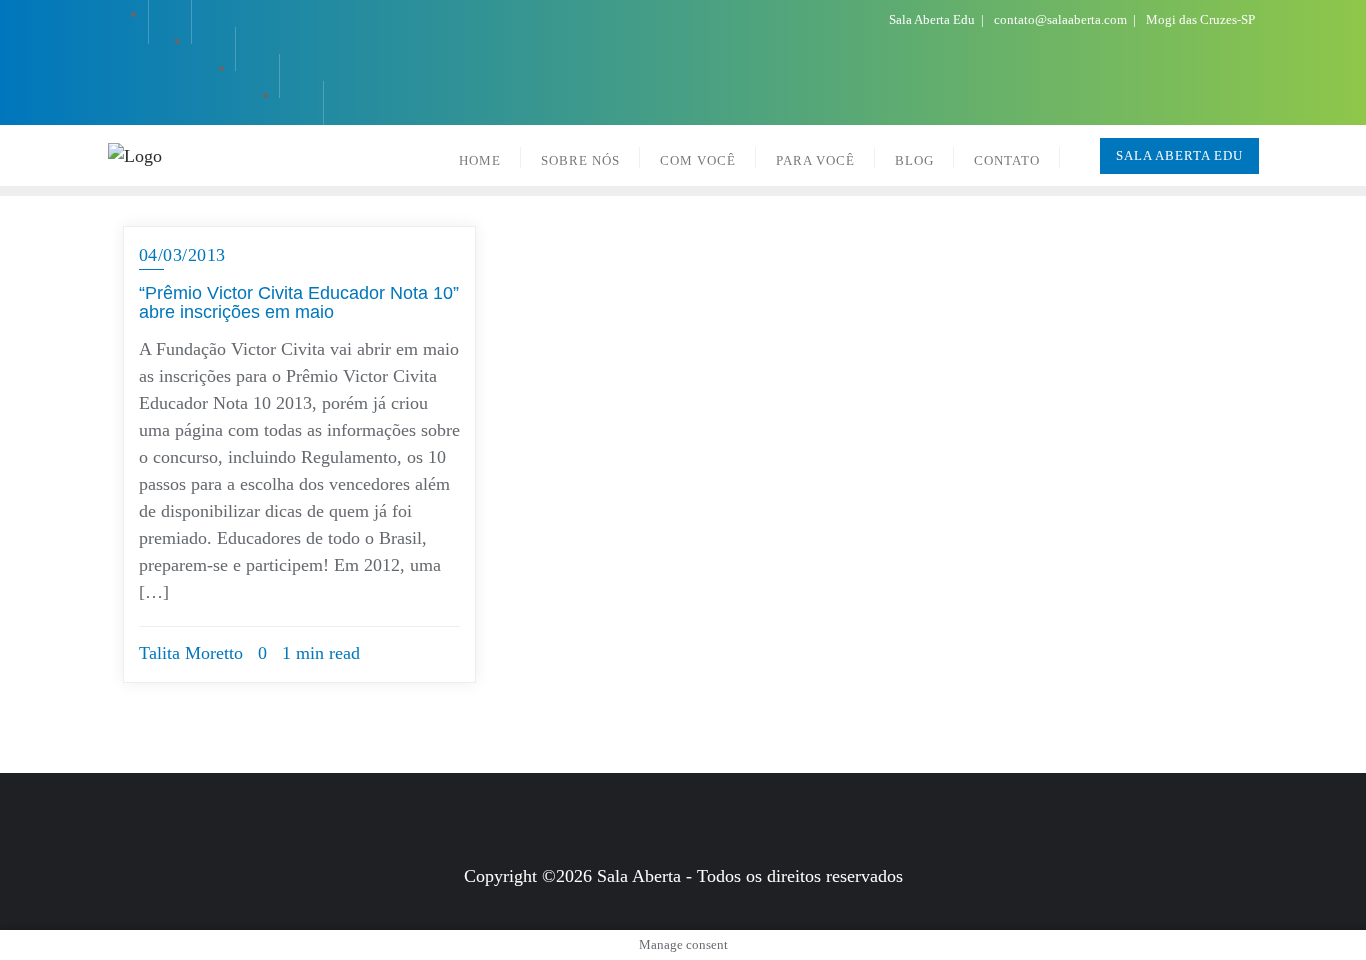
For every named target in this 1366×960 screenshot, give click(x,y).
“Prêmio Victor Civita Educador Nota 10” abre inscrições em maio (299, 303)
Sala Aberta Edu (933, 19)
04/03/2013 (182, 255)
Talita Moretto (191, 653)
